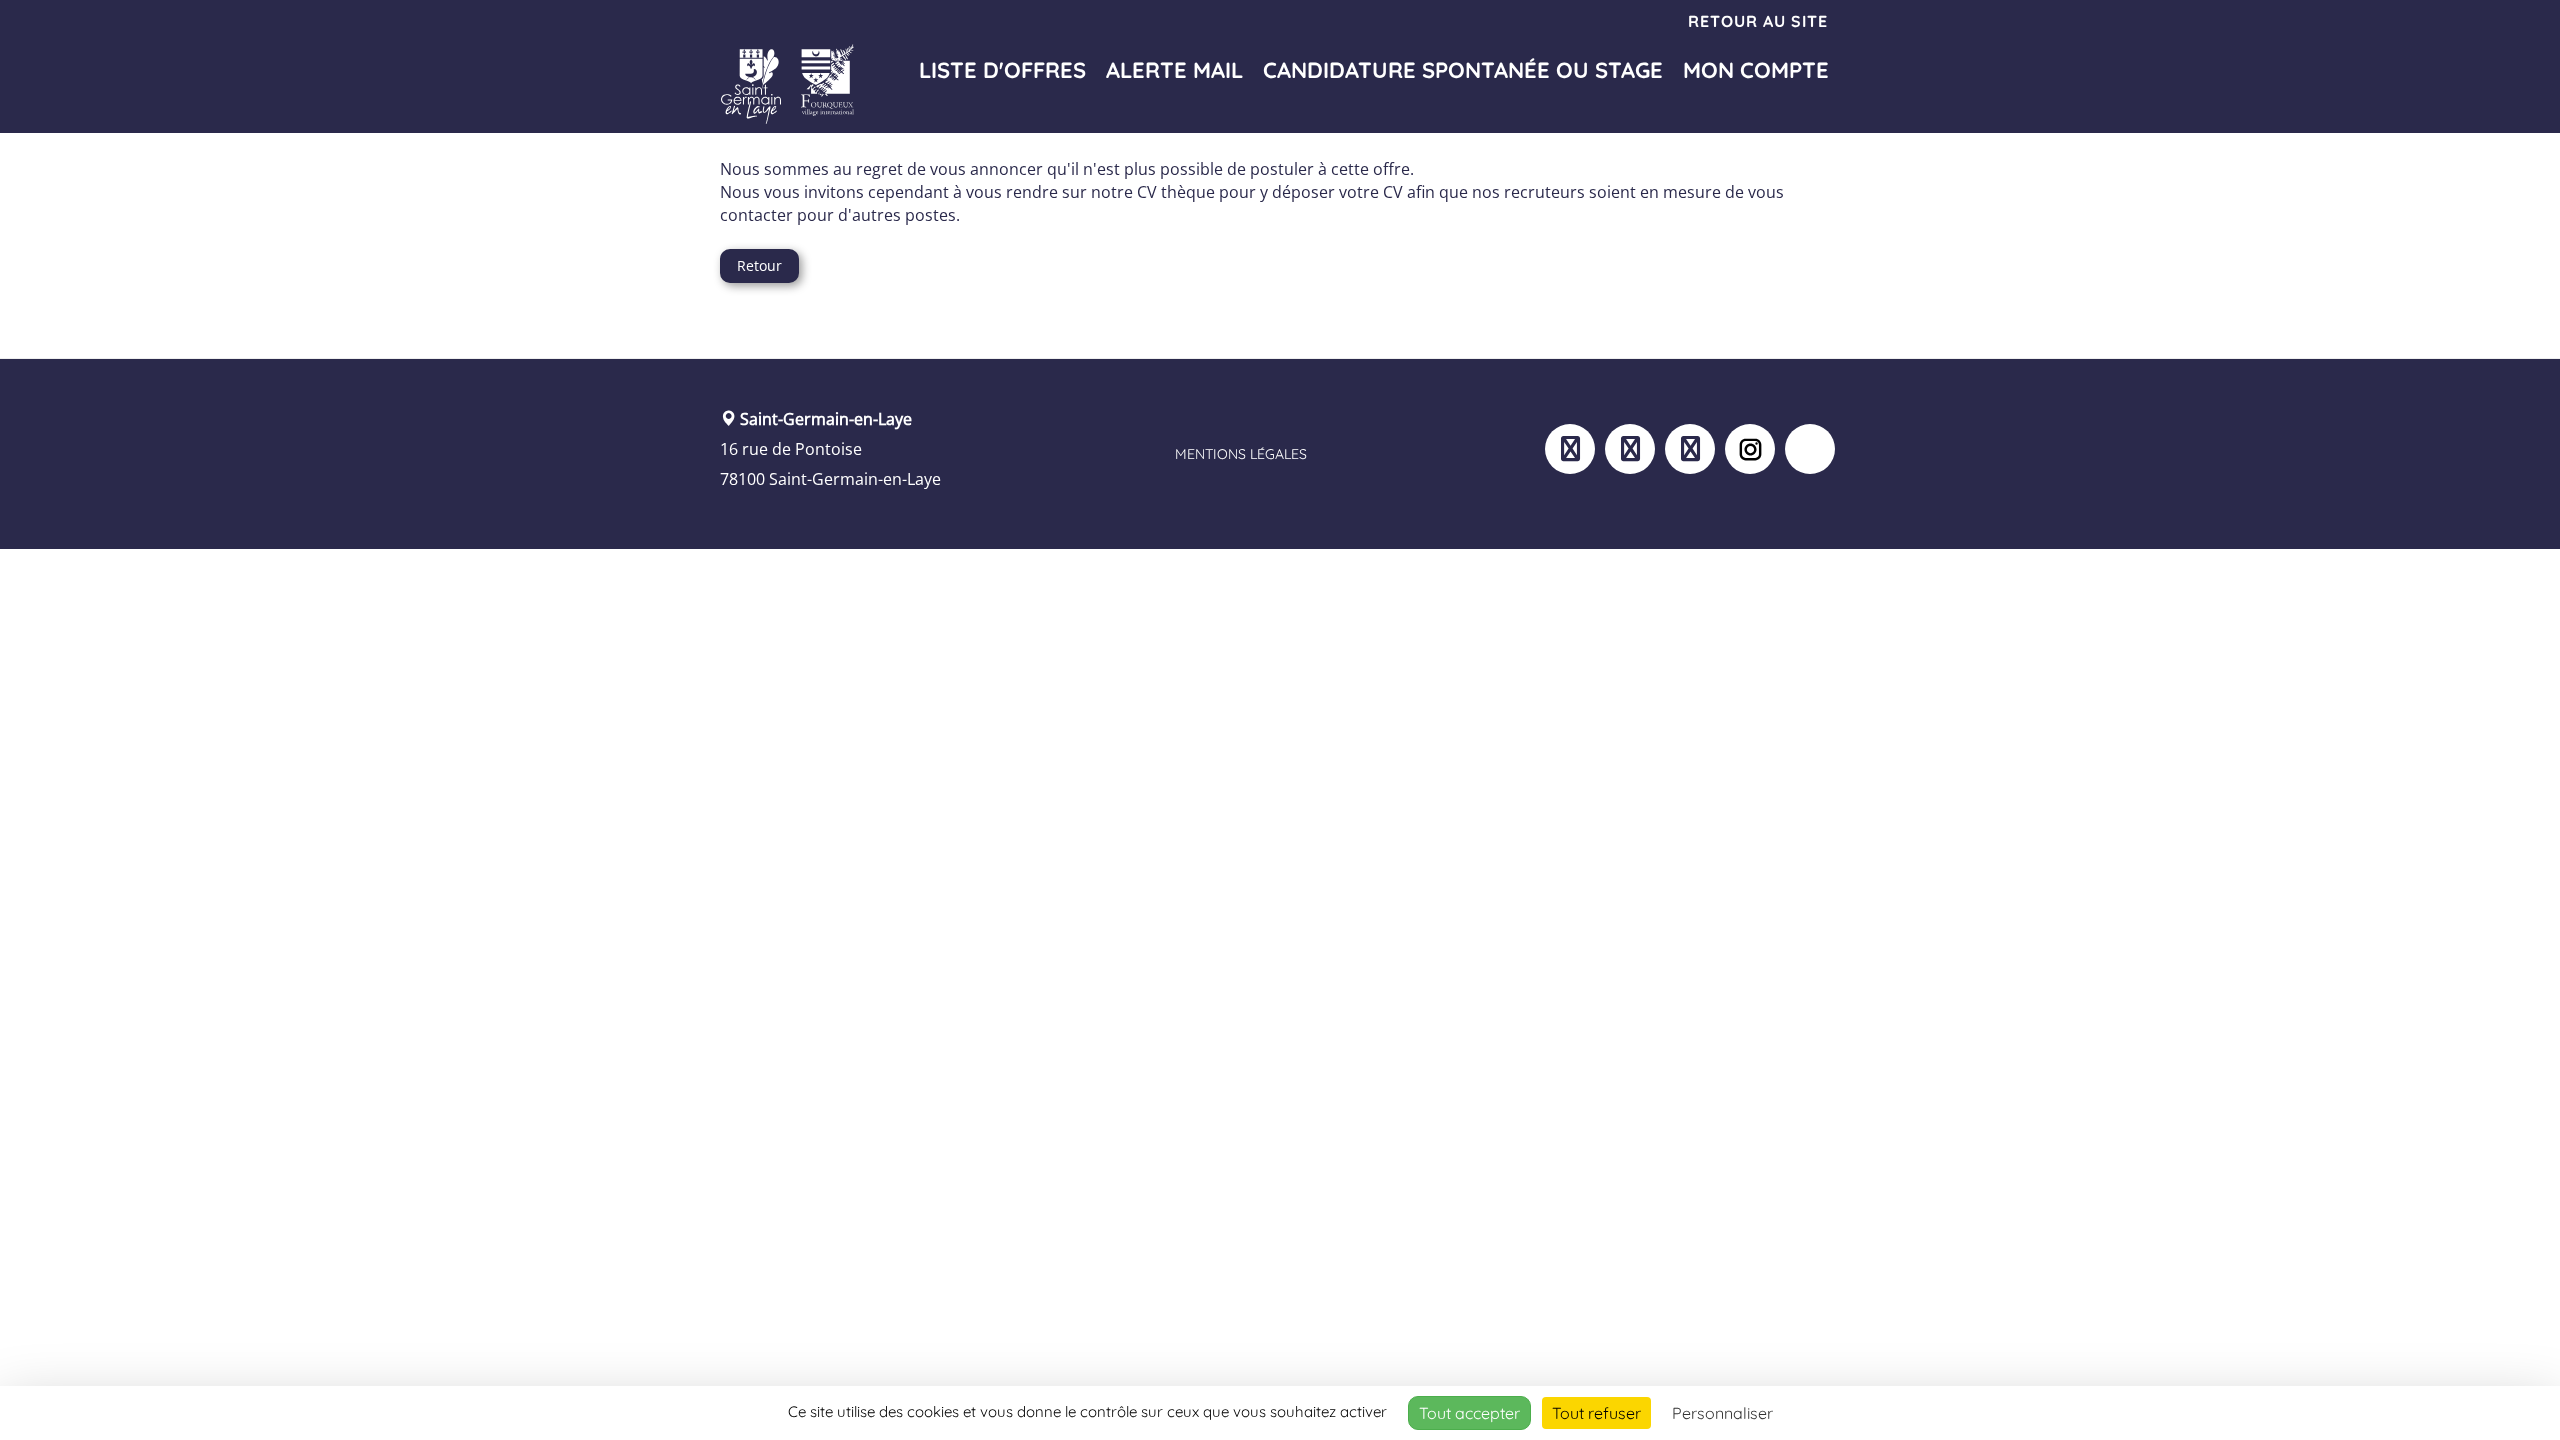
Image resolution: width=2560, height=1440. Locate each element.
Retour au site (1758, 21)
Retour (759, 265)
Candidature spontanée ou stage (1463, 70)
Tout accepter (1469, 1413)
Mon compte (1756, 70)
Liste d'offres (1002, 70)
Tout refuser (1596, 1413)
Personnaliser (1722, 1413)
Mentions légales (1241, 454)
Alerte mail (1174, 70)
